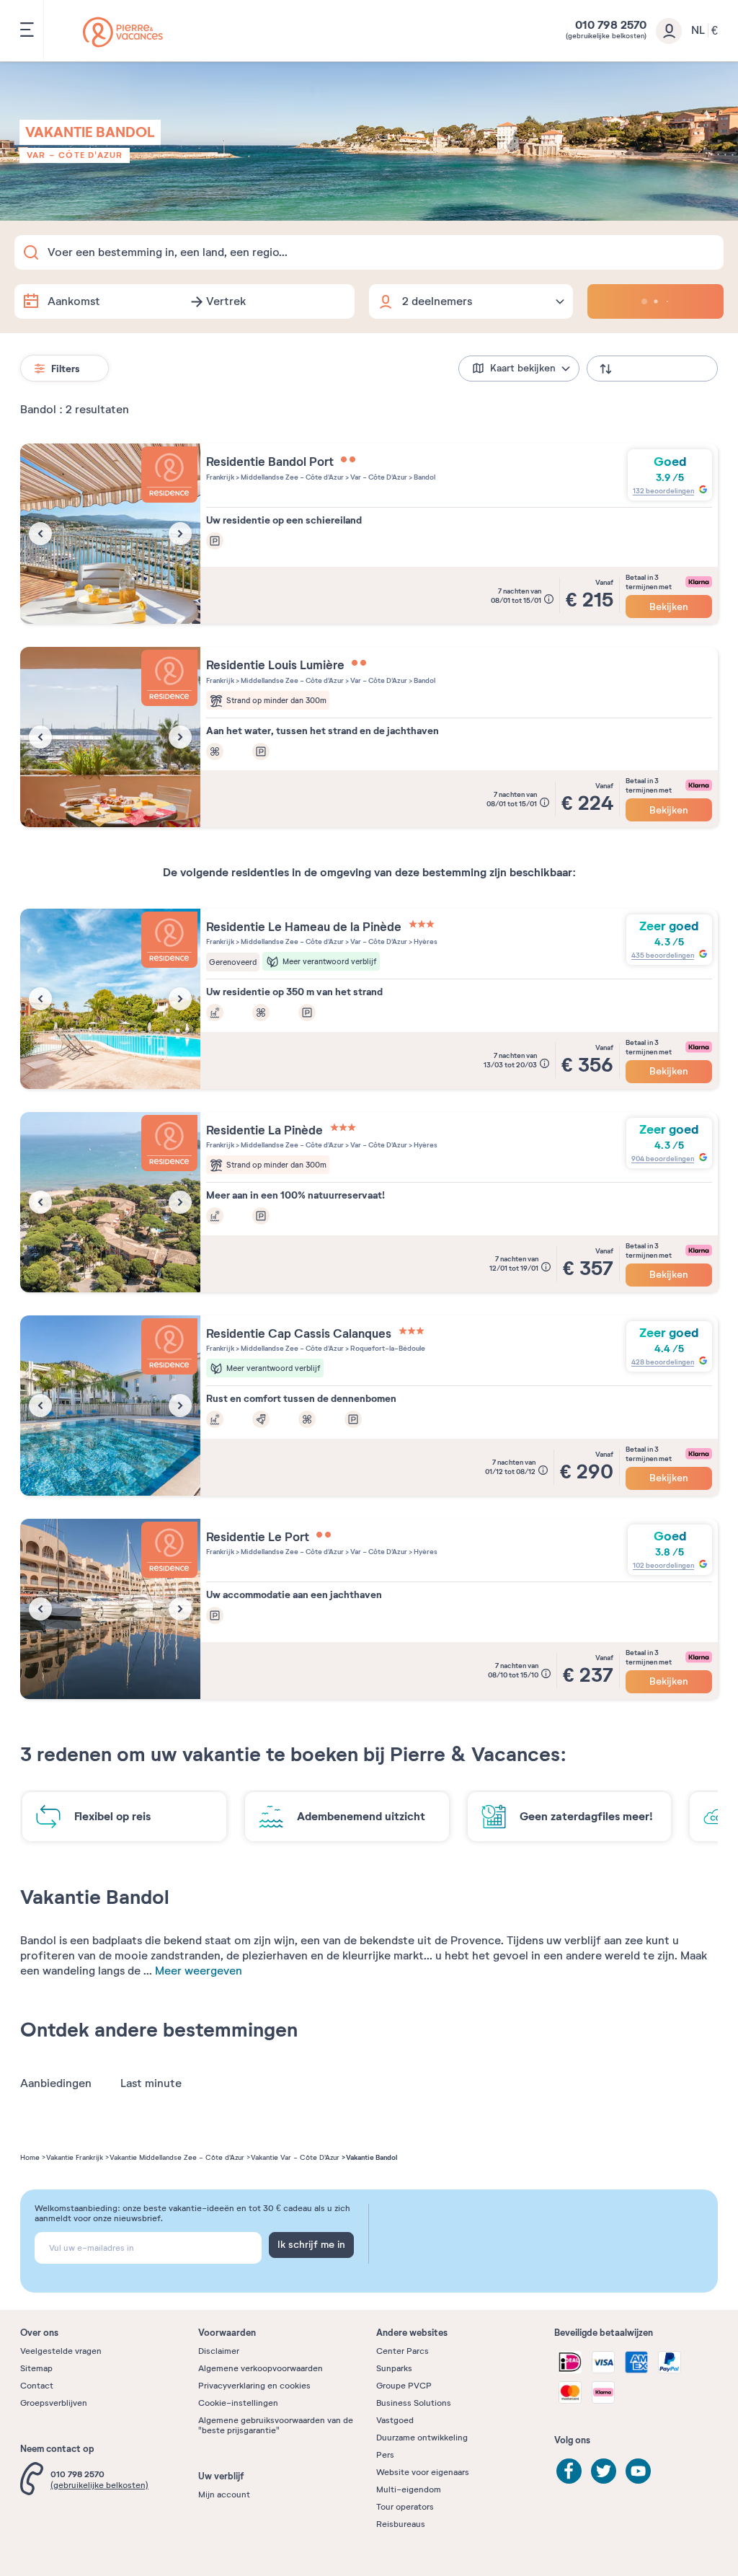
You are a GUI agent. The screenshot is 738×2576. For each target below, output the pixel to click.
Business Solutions (414, 2403)
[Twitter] (604, 2471)
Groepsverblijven (54, 2403)
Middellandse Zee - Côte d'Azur (292, 477)
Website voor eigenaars (423, 2472)
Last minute (151, 2083)
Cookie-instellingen (238, 2403)
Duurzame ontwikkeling (422, 2438)
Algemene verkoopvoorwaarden (261, 2368)
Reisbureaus (401, 2524)
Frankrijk (220, 477)
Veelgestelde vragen (61, 2351)
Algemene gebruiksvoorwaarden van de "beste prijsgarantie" (276, 2425)
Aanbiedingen (56, 2083)
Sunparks (394, 2368)
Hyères (425, 941)
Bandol (424, 477)
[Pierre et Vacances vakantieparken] (123, 32)
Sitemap (36, 2368)
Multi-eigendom (409, 2489)
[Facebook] (569, 2471)
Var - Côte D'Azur (75, 155)
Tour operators (405, 2507)
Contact (37, 2386)
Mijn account (224, 2495)
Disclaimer (219, 2351)
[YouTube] (638, 2471)
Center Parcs (403, 2351)
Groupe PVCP (404, 2386)
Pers (385, 2455)
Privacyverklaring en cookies (254, 2386)
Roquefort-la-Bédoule (387, 1348)
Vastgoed (395, 2420)
